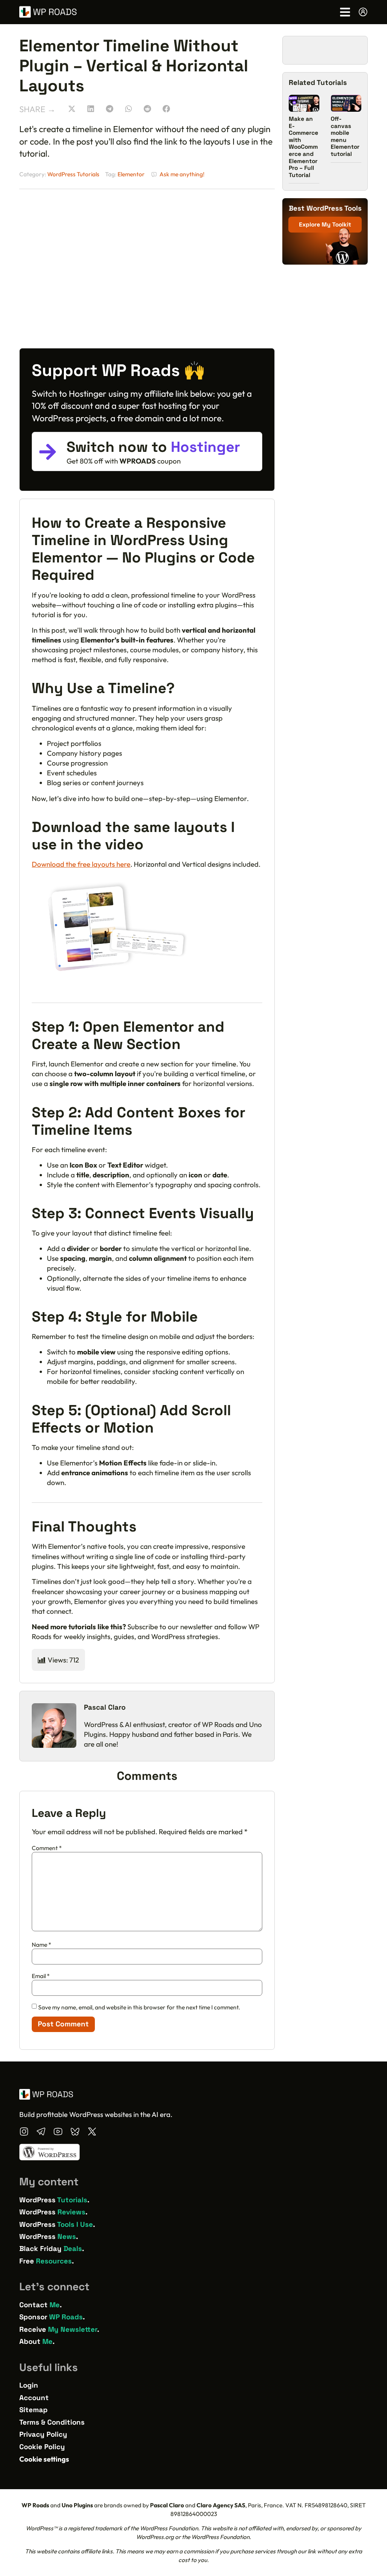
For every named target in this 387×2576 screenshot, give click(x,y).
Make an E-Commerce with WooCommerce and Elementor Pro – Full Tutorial (303, 147)
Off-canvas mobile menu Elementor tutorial (345, 136)
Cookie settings (44, 2459)
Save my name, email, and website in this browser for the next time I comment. (139, 2007)
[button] (72, 109)
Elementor (131, 174)
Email (41, 1976)
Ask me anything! (182, 174)
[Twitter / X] (92, 2132)
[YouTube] (58, 2132)
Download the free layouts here (81, 864)
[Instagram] (24, 2132)
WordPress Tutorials (73, 174)
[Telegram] (41, 2132)
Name (42, 1945)
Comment (47, 1848)
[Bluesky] (75, 2132)
